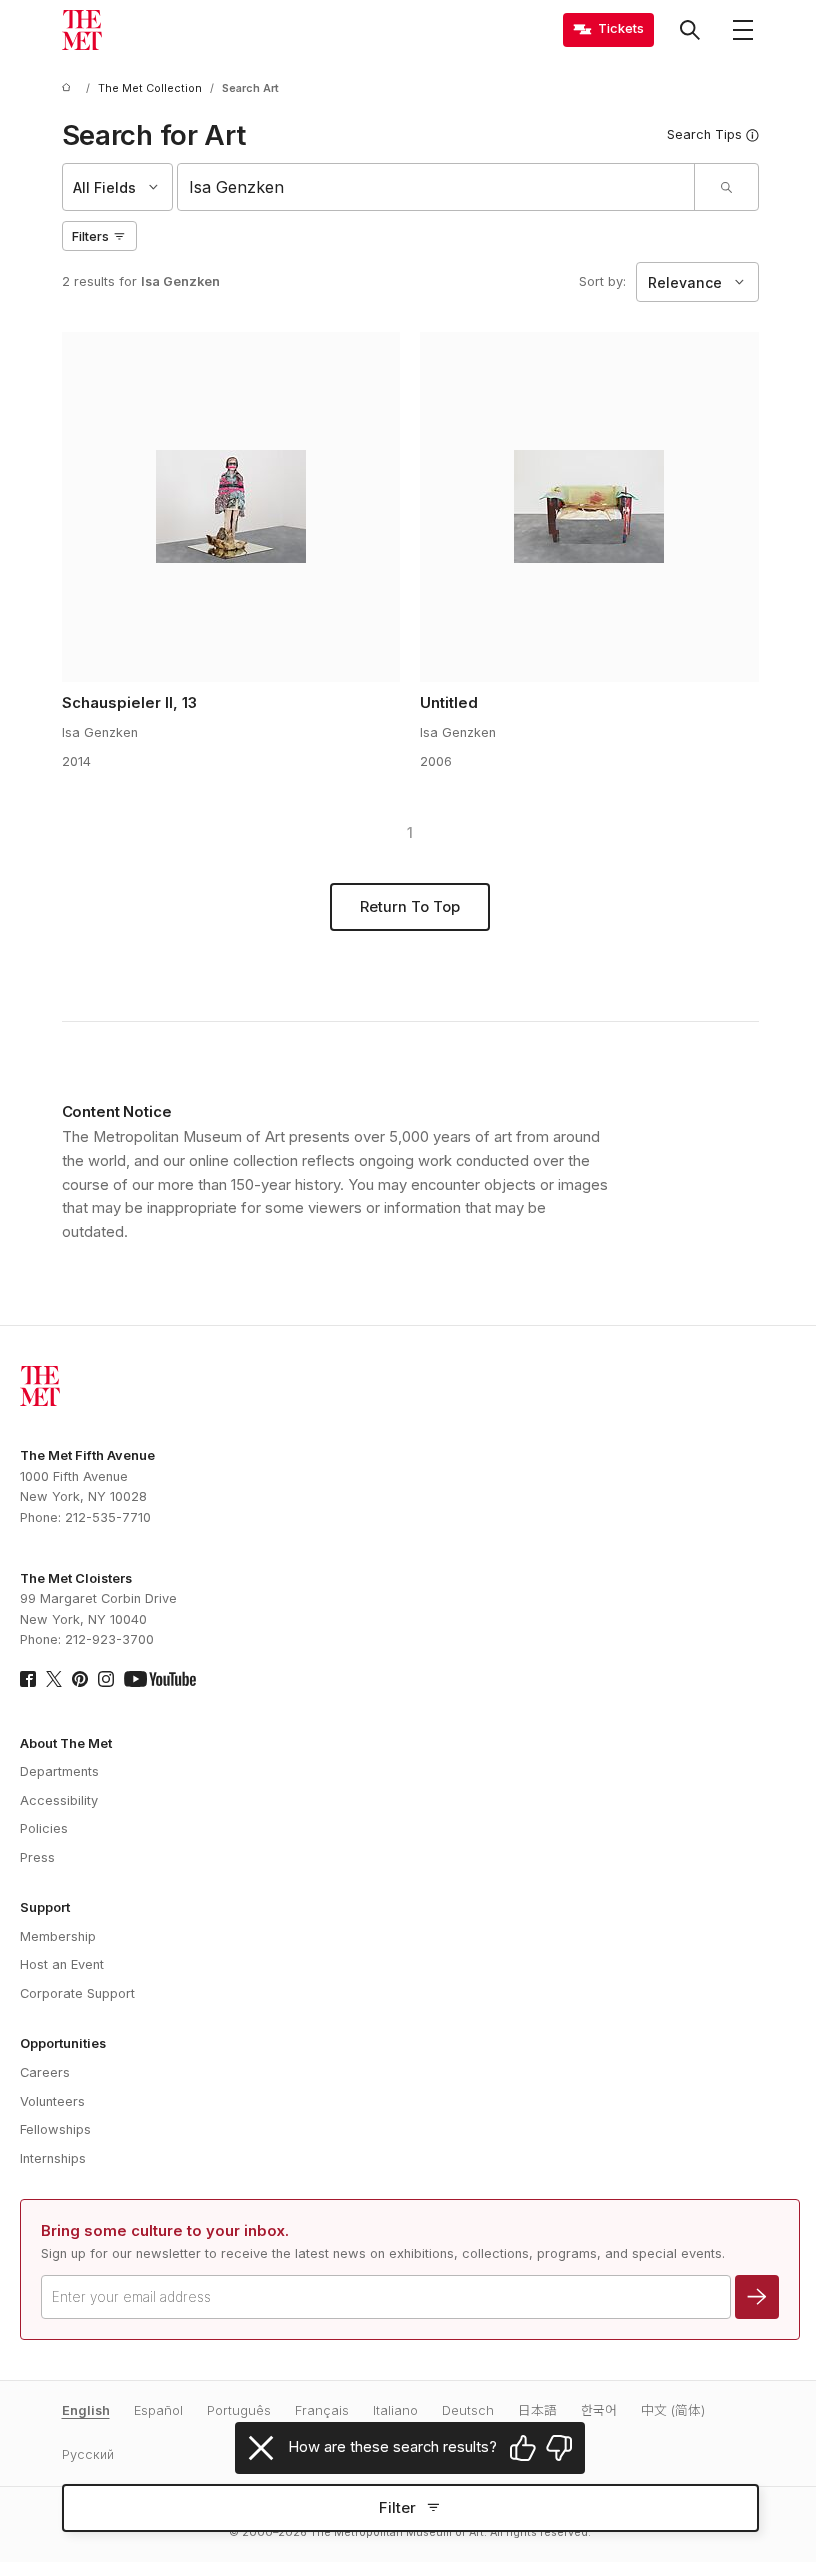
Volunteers (52, 2101)
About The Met (66, 1743)
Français (322, 2410)
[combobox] (436, 187)
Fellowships (55, 2129)
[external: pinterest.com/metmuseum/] (80, 1679)
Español (158, 2410)
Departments (59, 1771)
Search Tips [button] (704, 134)
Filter (397, 2508)
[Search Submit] (726, 187)
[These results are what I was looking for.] (523, 2448)
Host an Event (62, 1964)
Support (45, 1907)
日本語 (537, 2410)
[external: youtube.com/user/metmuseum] (160, 1679)
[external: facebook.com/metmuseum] (28, 1679)
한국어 (599, 2410)
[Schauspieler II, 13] (231, 507)
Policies (44, 1828)
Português (239, 2410)
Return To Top (410, 907)
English (86, 2410)
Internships (53, 2158)
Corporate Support (77, 1993)
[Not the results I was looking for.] (559, 2448)
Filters (90, 236)
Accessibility (59, 1800)
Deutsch (468, 2410)
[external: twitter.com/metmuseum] (54, 1679)
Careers (45, 2072)
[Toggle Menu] (743, 30)
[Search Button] (690, 30)
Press (37, 1857)
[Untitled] (589, 507)
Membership (58, 1936)
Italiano (395, 2410)
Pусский (88, 2454)
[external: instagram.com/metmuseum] (106, 1679)
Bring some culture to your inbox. (165, 2231)
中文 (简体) (673, 2410)
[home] (70, 88)
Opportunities (63, 2043)
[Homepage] (82, 30)
